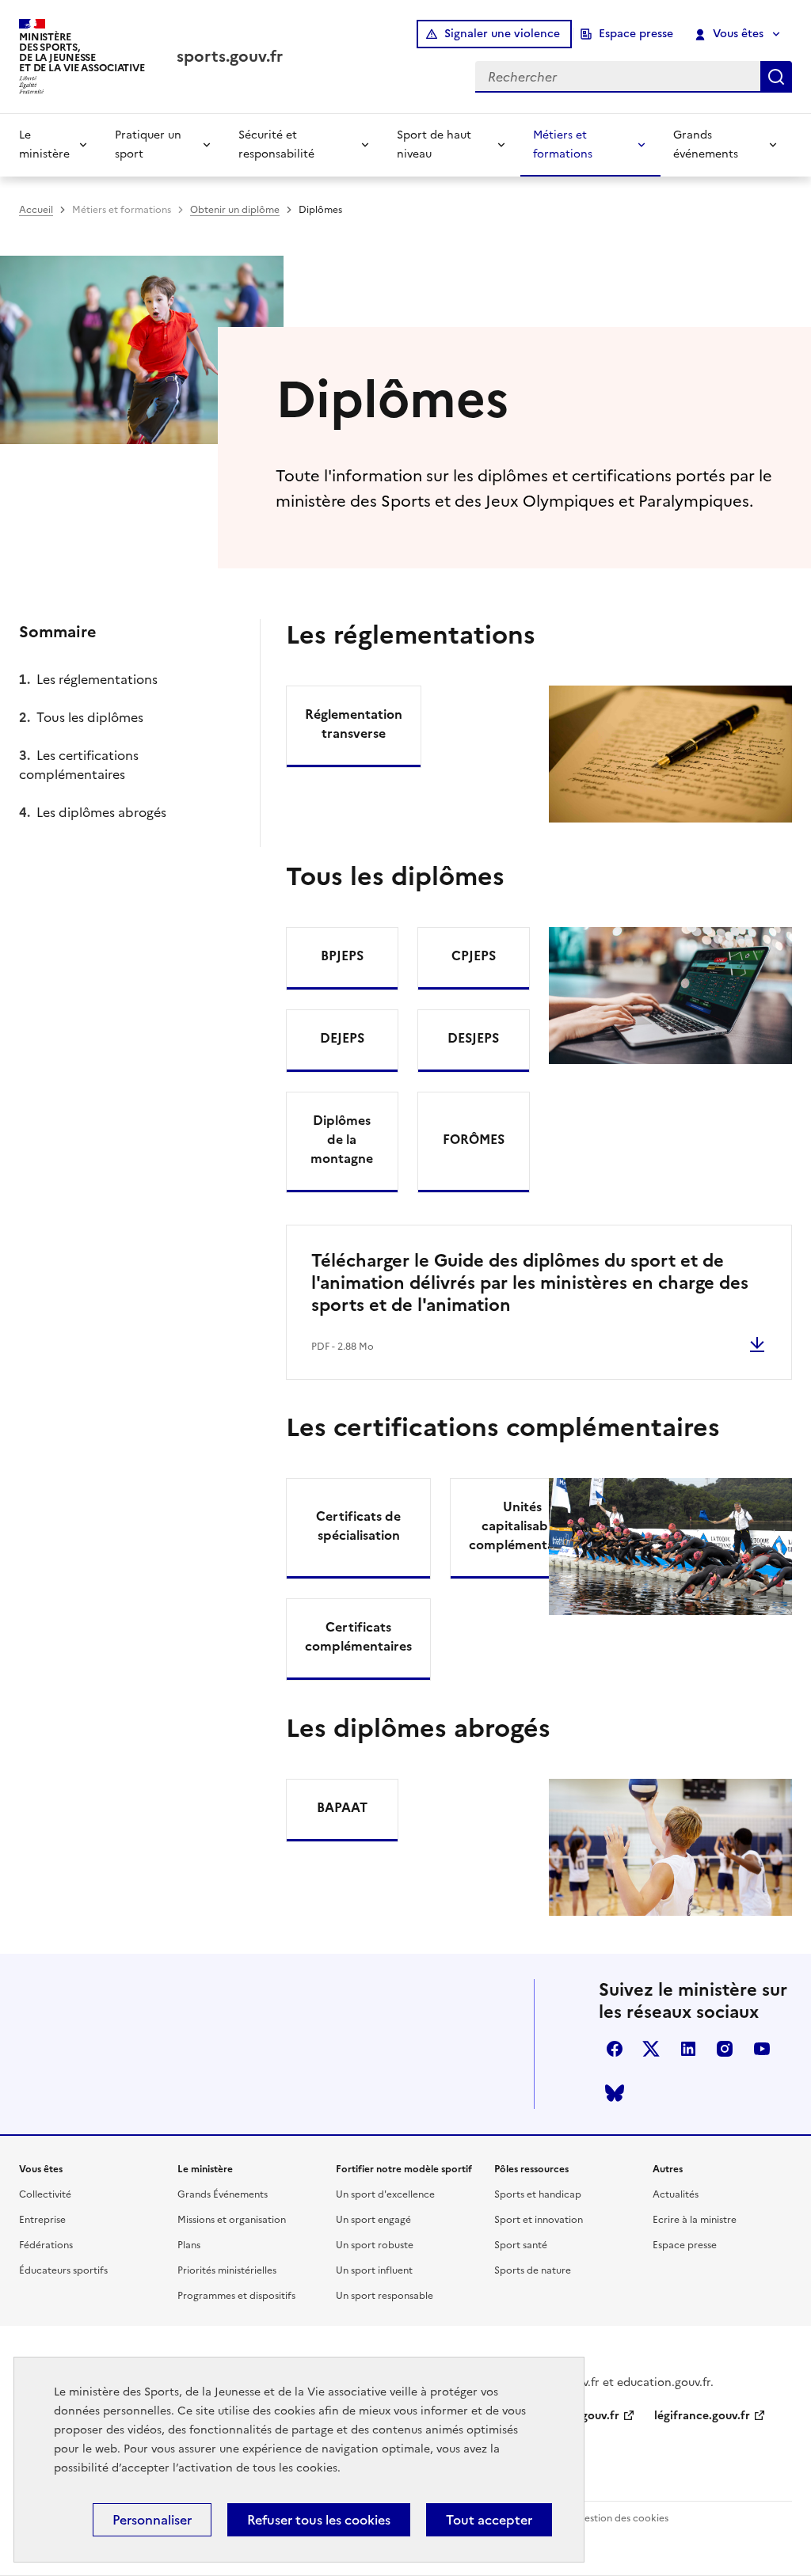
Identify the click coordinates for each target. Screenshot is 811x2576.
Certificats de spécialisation (358, 1525)
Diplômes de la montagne (342, 1139)
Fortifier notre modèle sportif (404, 2169)
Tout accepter (489, 2520)
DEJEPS (342, 1038)
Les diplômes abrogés (101, 812)
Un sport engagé (373, 2220)
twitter (651, 2049)
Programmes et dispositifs (236, 2296)
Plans (189, 2245)
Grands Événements (223, 2194)
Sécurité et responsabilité (276, 144)
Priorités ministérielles (227, 2270)
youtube (762, 2049)
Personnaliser (152, 2520)
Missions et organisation (232, 2220)
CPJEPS (474, 956)
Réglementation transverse (354, 724)
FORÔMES (474, 1139)
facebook (615, 2049)
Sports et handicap (538, 2194)
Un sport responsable (385, 2296)
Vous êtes (738, 34)
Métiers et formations (563, 144)
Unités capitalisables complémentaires (522, 1525)
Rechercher (776, 77)
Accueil (36, 210)
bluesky (615, 2093)
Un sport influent (374, 2270)
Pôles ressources (531, 2169)
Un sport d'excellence (385, 2194)
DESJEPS (473, 1038)
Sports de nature (533, 2270)
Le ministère (44, 144)
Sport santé (521, 2245)
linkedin (688, 2049)
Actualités (676, 2194)
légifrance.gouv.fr (702, 2416)
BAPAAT (342, 1807)
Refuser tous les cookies (319, 2520)
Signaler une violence (502, 34)
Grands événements (706, 144)
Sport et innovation (539, 2220)
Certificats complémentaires (358, 1636)
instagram (725, 2049)
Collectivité (45, 2194)
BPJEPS (342, 956)
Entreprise (42, 2220)
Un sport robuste (375, 2245)
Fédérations (46, 2245)
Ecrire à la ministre (695, 2220)
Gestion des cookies (623, 2518)
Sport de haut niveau (434, 144)
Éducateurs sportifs (63, 2270)
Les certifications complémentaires (79, 765)
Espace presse (636, 34)
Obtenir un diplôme (235, 210)
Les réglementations (97, 679)
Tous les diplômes (90, 717)
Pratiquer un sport (148, 144)
